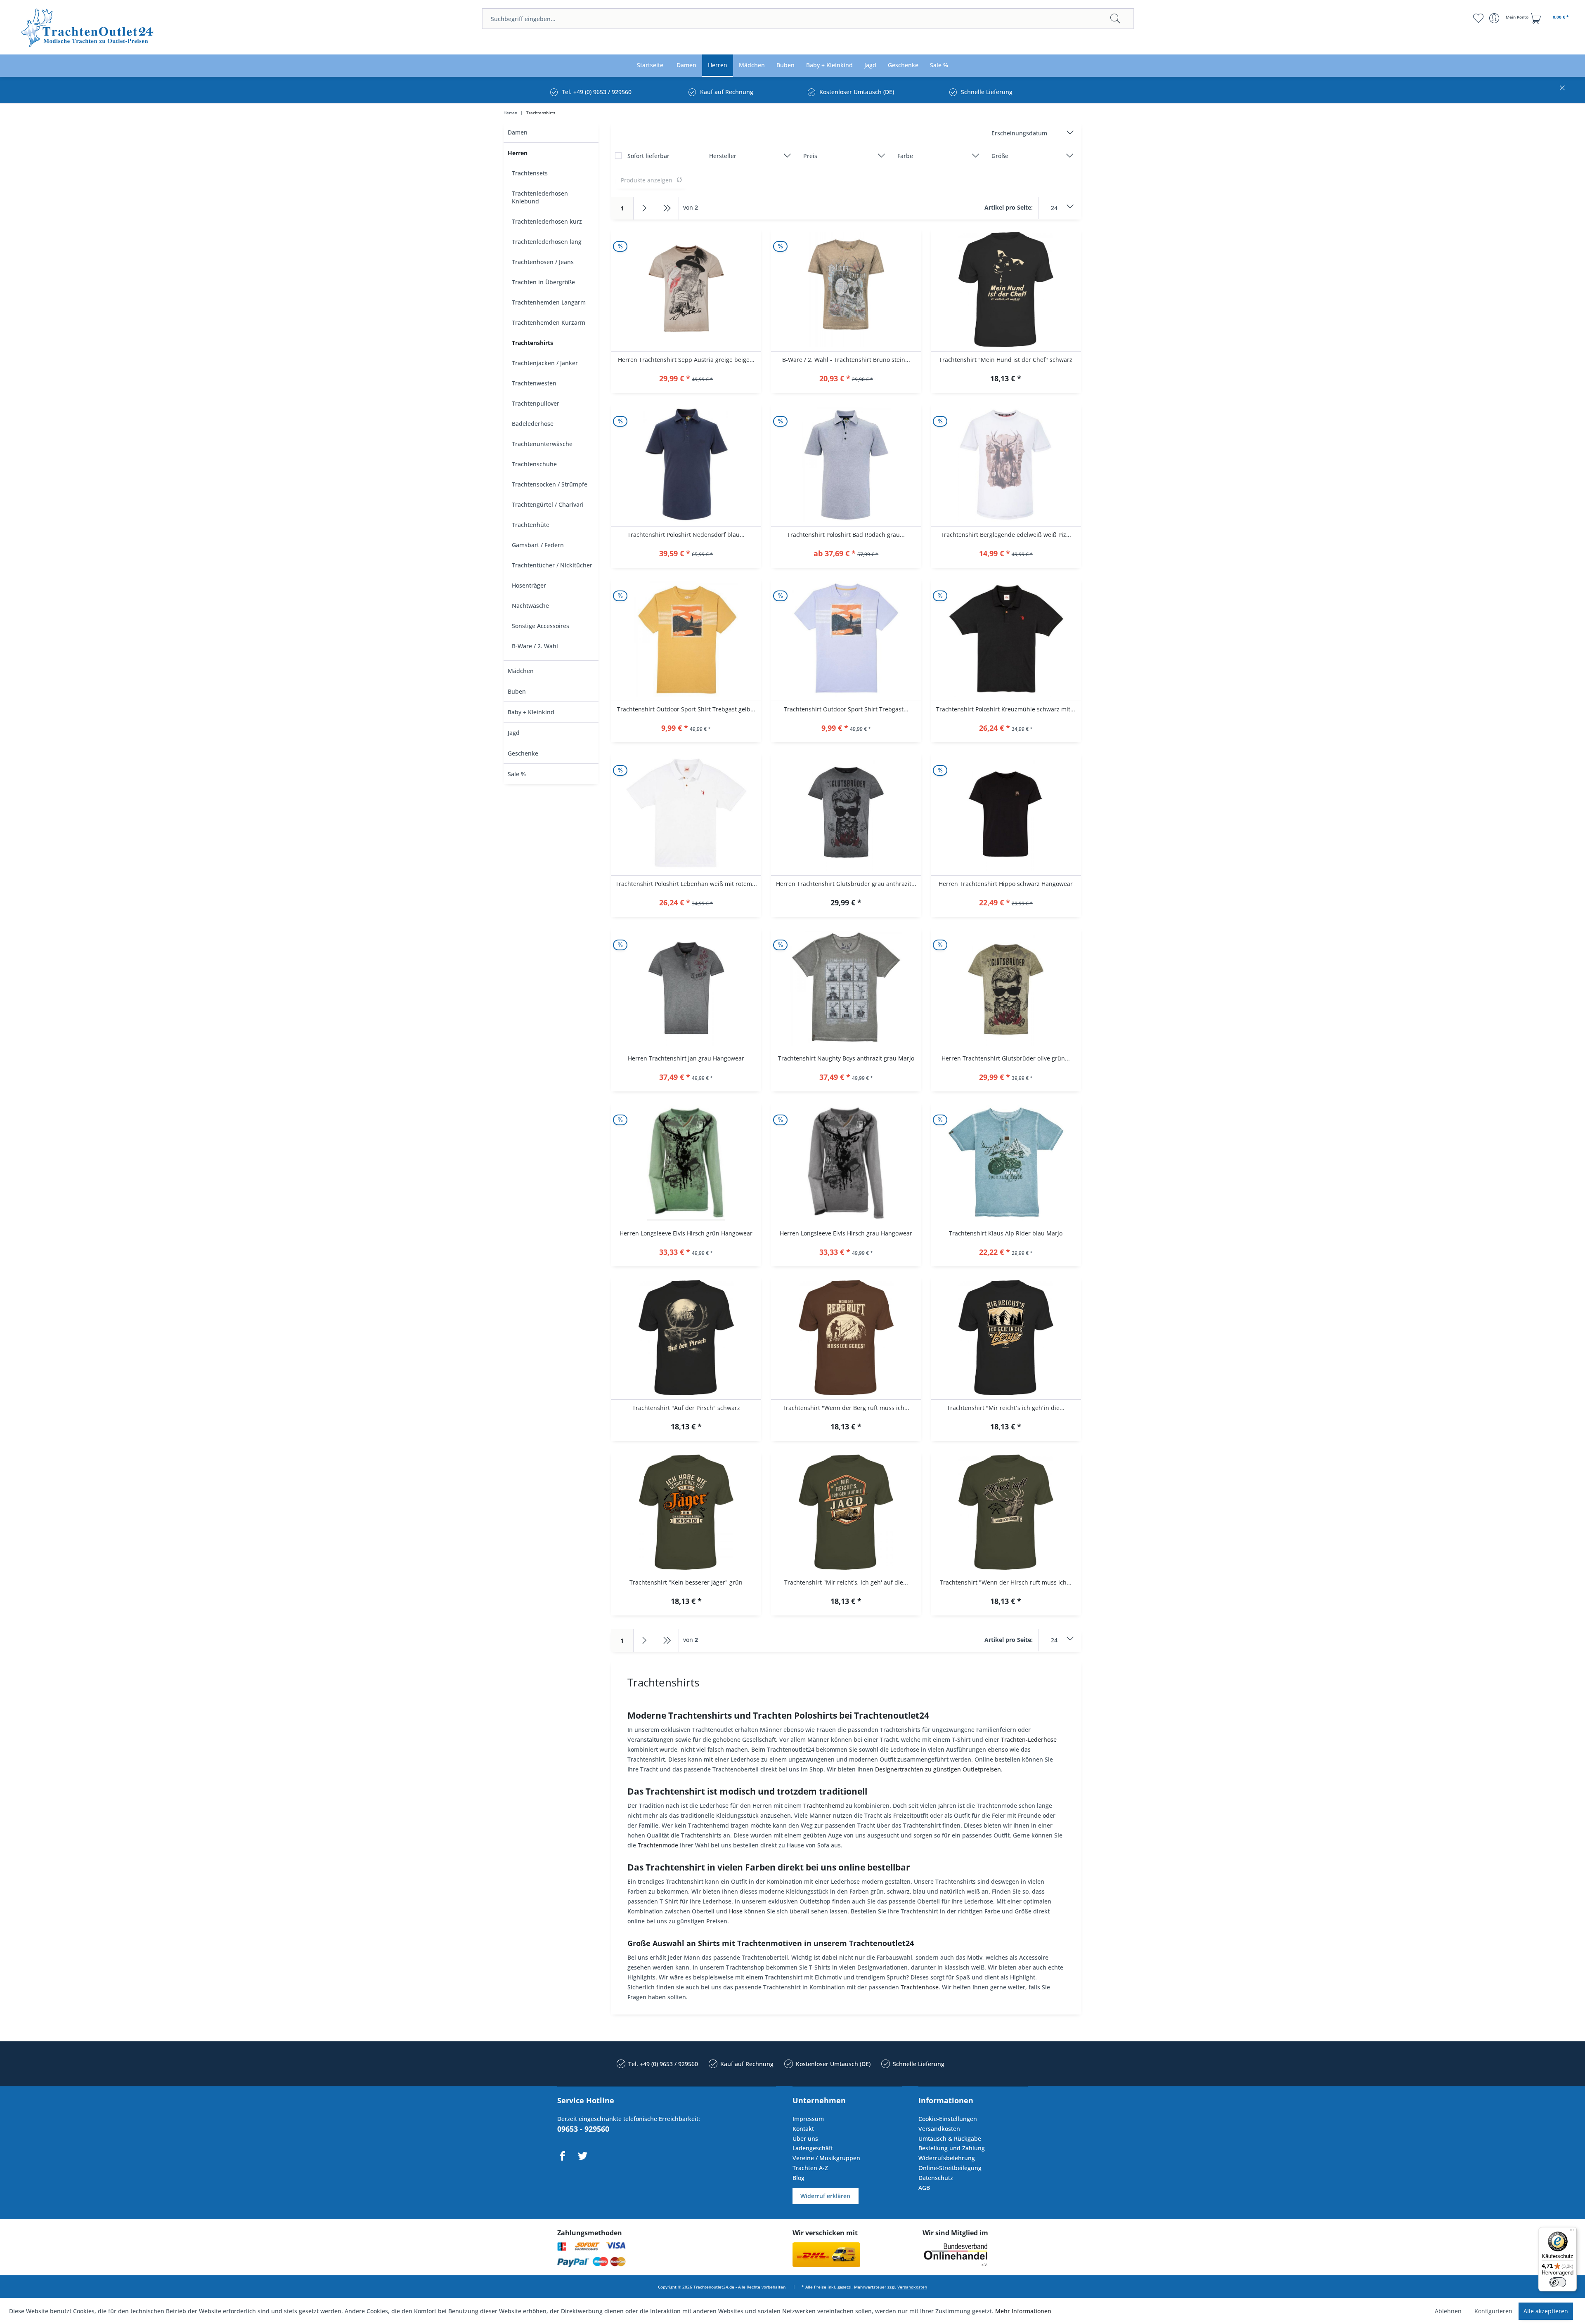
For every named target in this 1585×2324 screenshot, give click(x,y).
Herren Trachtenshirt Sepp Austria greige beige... (686, 360)
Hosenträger (529, 585)
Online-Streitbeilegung (950, 2168)
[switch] (1558, 2282)
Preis (810, 156)
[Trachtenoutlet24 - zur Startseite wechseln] (88, 28)
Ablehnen (1448, 2311)
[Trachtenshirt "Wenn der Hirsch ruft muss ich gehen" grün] (1006, 1512)
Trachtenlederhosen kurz (547, 221)
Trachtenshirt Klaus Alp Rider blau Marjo (1006, 1233)
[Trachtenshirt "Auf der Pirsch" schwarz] (686, 1338)
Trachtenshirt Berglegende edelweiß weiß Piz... (1006, 535)
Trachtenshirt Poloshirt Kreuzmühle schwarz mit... (1006, 709)
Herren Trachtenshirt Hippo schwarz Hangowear (1006, 884)
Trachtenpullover (536, 403)
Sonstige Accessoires (541, 626)
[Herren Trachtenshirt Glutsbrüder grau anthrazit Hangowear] (846, 814)
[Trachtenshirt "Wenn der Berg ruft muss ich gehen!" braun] (846, 1338)
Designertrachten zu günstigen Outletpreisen (938, 1769)
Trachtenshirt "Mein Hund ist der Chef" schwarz (1006, 360)
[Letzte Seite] (668, 208)
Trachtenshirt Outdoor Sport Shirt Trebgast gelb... (686, 709)
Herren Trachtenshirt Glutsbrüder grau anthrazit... (846, 884)
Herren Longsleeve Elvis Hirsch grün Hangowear (686, 1233)
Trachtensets (530, 173)
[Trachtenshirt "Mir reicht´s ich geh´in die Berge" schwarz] (1006, 1338)
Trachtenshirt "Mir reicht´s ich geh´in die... (1006, 1408)
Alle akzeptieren (1546, 2311)
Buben (517, 691)
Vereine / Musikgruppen (826, 2158)
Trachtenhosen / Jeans (543, 262)
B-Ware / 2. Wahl (535, 646)
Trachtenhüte (531, 525)
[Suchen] (1115, 19)
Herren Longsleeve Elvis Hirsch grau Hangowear (846, 1233)
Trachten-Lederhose (1029, 1739)
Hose (736, 1911)
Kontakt (803, 2129)
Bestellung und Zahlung (952, 2148)
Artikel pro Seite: (1009, 207)
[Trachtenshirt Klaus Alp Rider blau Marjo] (1006, 1163)
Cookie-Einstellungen (948, 2119)
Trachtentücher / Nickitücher (552, 565)
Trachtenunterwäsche (542, 444)
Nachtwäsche (530, 606)
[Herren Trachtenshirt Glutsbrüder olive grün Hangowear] (1006, 988)
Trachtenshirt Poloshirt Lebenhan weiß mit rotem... (686, 884)
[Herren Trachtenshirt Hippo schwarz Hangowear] (1006, 814)
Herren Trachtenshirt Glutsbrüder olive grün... (1006, 1058)
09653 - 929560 (583, 2129)
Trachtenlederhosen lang (547, 242)
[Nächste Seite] (645, 208)
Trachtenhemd (824, 1806)
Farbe (905, 156)
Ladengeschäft (813, 2148)
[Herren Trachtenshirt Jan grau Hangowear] (686, 988)
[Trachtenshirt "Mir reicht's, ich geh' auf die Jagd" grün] (846, 1512)
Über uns (805, 2139)
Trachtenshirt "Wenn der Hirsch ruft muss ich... (1006, 1582)
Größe (1000, 156)
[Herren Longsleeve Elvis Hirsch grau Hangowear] (846, 1163)
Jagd (514, 733)
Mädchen (521, 671)
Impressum (808, 2119)
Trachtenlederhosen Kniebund (540, 197)
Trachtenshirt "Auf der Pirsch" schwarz (686, 1408)
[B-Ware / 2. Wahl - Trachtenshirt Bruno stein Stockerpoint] (846, 290)
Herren (518, 153)
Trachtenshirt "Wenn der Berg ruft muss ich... (846, 1408)
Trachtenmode (658, 1845)
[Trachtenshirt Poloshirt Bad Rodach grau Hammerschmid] (846, 465)
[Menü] (1572, 2232)
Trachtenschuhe (534, 464)
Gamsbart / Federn (538, 545)
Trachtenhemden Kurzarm (549, 322)
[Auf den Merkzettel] (686, 379)
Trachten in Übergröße (543, 282)
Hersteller (723, 156)
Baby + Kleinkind (531, 712)
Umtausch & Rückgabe (950, 2139)
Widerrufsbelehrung (947, 2158)
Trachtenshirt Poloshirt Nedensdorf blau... (686, 535)
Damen (518, 132)
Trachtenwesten (534, 383)
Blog (798, 2178)
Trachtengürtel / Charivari (548, 504)
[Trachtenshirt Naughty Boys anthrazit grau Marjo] (846, 988)
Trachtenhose (920, 1987)
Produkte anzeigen (647, 180)
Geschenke (523, 753)
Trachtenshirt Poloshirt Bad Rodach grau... (846, 535)
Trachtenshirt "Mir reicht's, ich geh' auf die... (846, 1582)
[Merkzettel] (1478, 18)
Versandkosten (939, 2129)
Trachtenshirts (532, 343)
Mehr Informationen (1023, 2311)
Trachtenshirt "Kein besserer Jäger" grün (686, 1582)
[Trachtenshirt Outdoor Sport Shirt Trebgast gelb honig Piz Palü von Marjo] (686, 639)
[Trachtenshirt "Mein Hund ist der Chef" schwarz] (1006, 290)
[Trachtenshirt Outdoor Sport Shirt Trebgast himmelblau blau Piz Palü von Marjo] (846, 639)
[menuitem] (808, 19)
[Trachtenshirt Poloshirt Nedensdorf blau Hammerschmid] (686, 465)
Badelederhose (533, 424)
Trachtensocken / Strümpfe (550, 484)
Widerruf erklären (825, 2196)
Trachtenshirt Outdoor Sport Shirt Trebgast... (846, 709)
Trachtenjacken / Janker (545, 363)
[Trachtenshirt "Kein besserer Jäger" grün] (686, 1512)
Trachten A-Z (810, 2168)
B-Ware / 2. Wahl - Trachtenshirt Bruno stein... (846, 360)
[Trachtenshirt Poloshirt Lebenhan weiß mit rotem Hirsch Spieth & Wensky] (686, 814)
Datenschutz (936, 2178)
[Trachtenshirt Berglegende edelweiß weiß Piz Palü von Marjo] (1006, 465)
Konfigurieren (1493, 2311)
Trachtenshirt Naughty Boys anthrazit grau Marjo (846, 1058)
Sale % (517, 774)
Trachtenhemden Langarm (549, 302)
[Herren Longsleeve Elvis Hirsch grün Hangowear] (686, 1163)
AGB (924, 2188)
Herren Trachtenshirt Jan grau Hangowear (686, 1058)
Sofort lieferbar (648, 156)
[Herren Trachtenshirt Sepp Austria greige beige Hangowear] (686, 290)
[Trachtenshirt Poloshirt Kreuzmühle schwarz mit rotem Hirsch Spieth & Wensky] (1006, 639)
